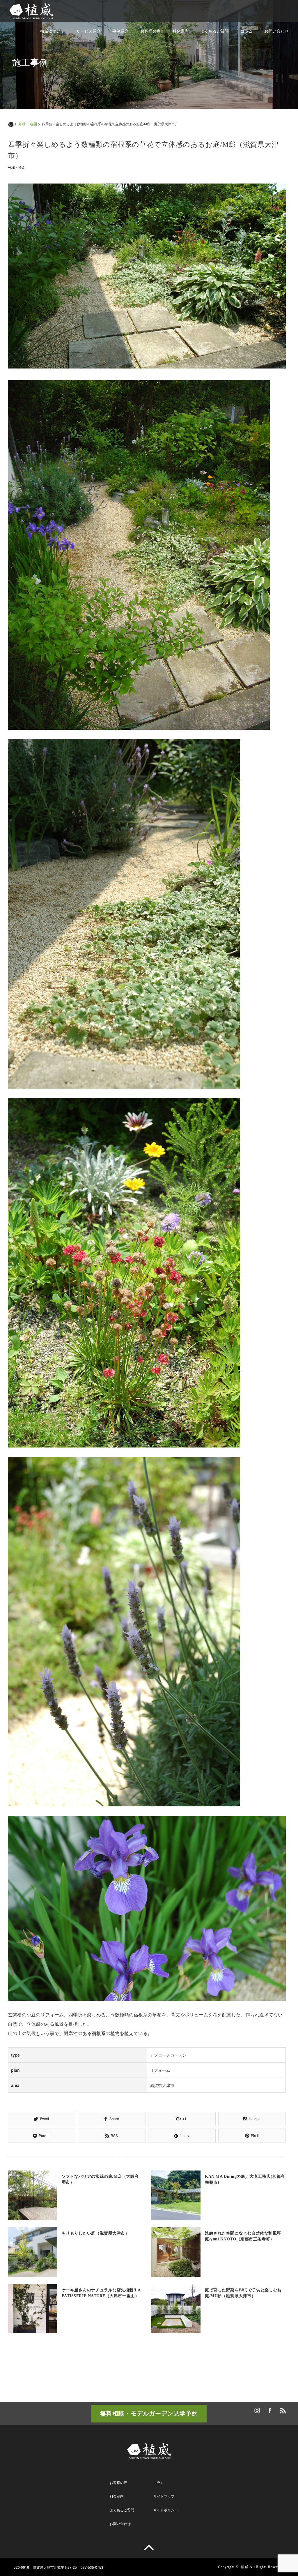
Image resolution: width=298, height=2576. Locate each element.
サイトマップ (164, 2496)
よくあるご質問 (214, 31)
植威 (245, 2567)
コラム (246, 31)
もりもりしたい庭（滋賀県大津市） (96, 2233)
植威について (52, 31)
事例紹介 (120, 31)
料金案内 (180, 31)
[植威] (31, 9)
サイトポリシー (166, 2510)
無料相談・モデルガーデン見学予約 (149, 2413)
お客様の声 (150, 31)
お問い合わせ (276, 31)
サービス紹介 (88, 31)
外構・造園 (28, 124)
